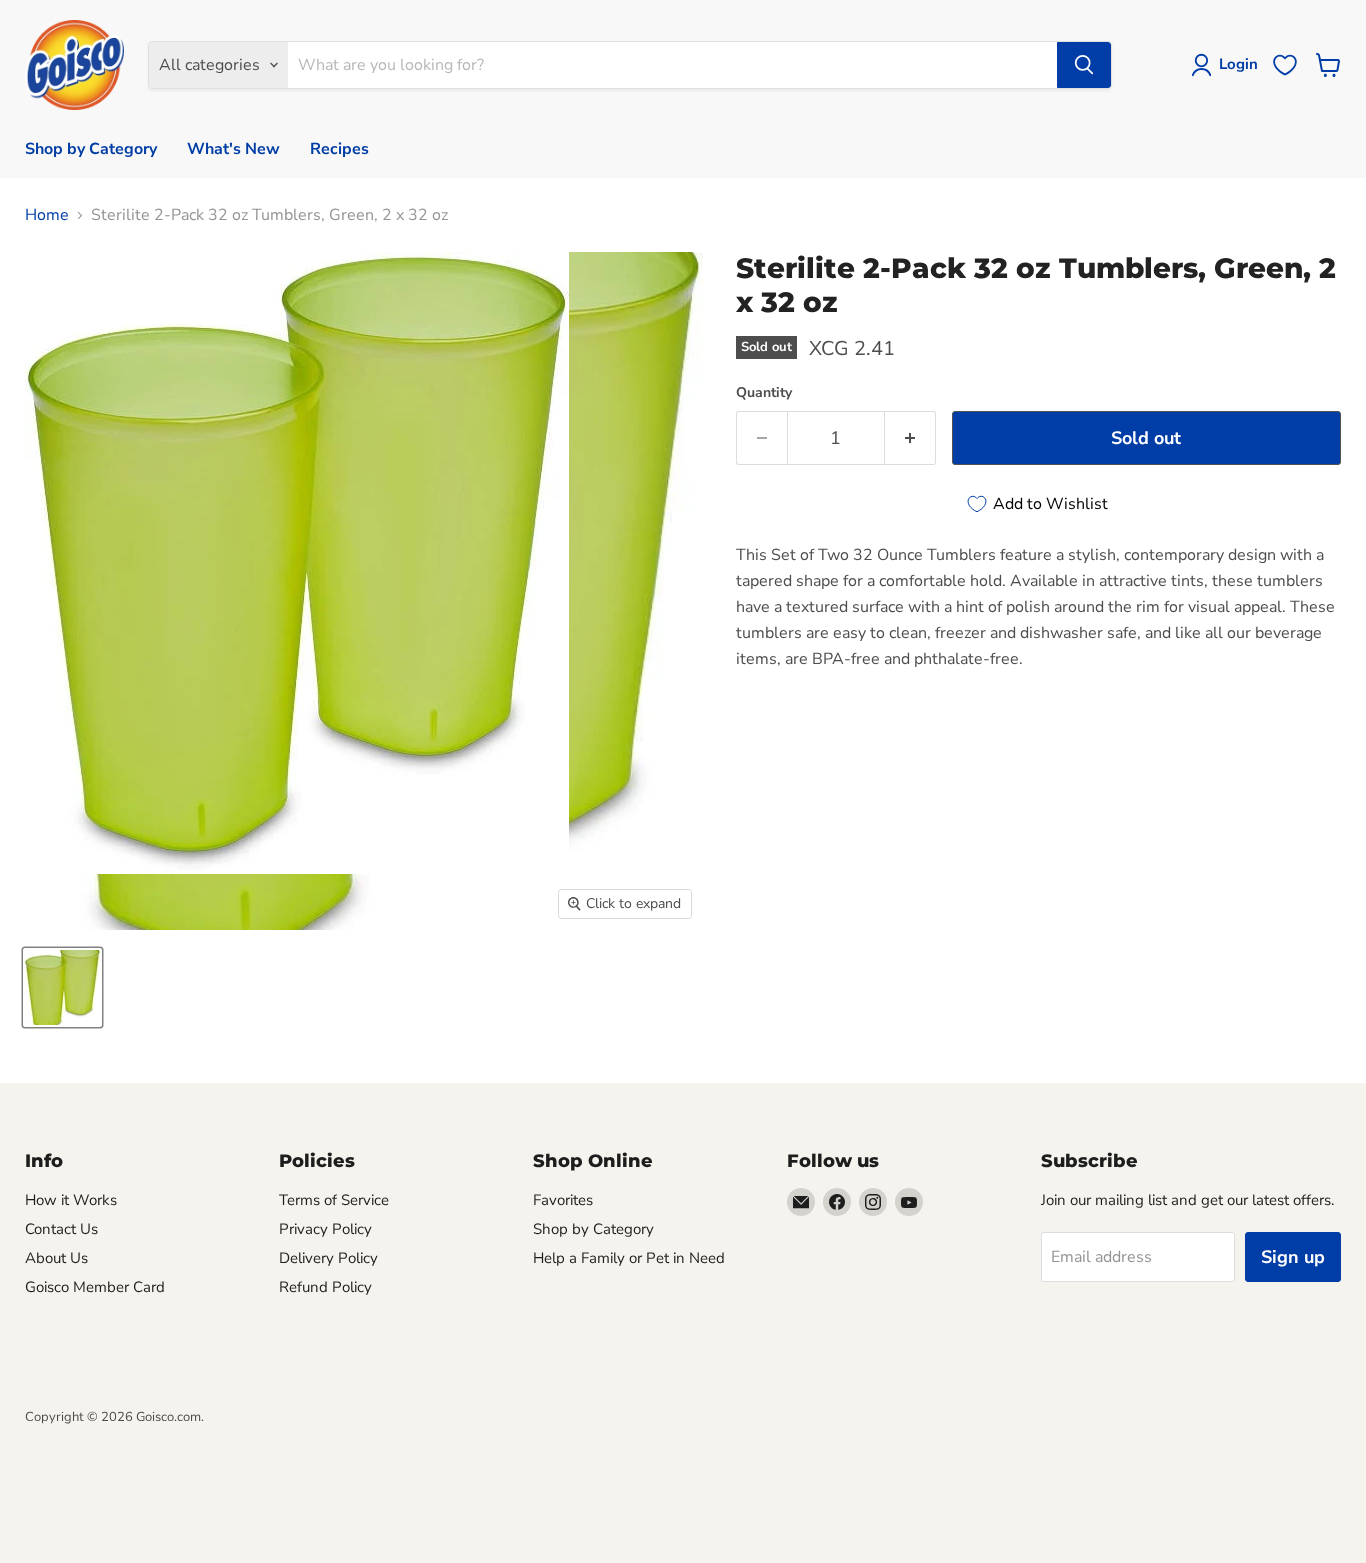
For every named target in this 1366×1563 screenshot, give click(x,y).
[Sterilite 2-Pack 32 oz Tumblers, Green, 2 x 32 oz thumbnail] (62, 987)
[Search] (1084, 65)
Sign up (1293, 1257)
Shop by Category (91, 149)
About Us (56, 1258)
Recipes (339, 149)
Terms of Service (334, 1200)
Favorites (563, 1200)
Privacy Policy (325, 1229)
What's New (233, 149)
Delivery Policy (328, 1258)
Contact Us (61, 1229)
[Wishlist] (1285, 65)
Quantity (764, 393)
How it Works (71, 1200)
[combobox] (672, 65)
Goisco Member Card (95, 1287)
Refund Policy (325, 1287)
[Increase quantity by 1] (910, 438)
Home (47, 215)
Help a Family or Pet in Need (629, 1258)
